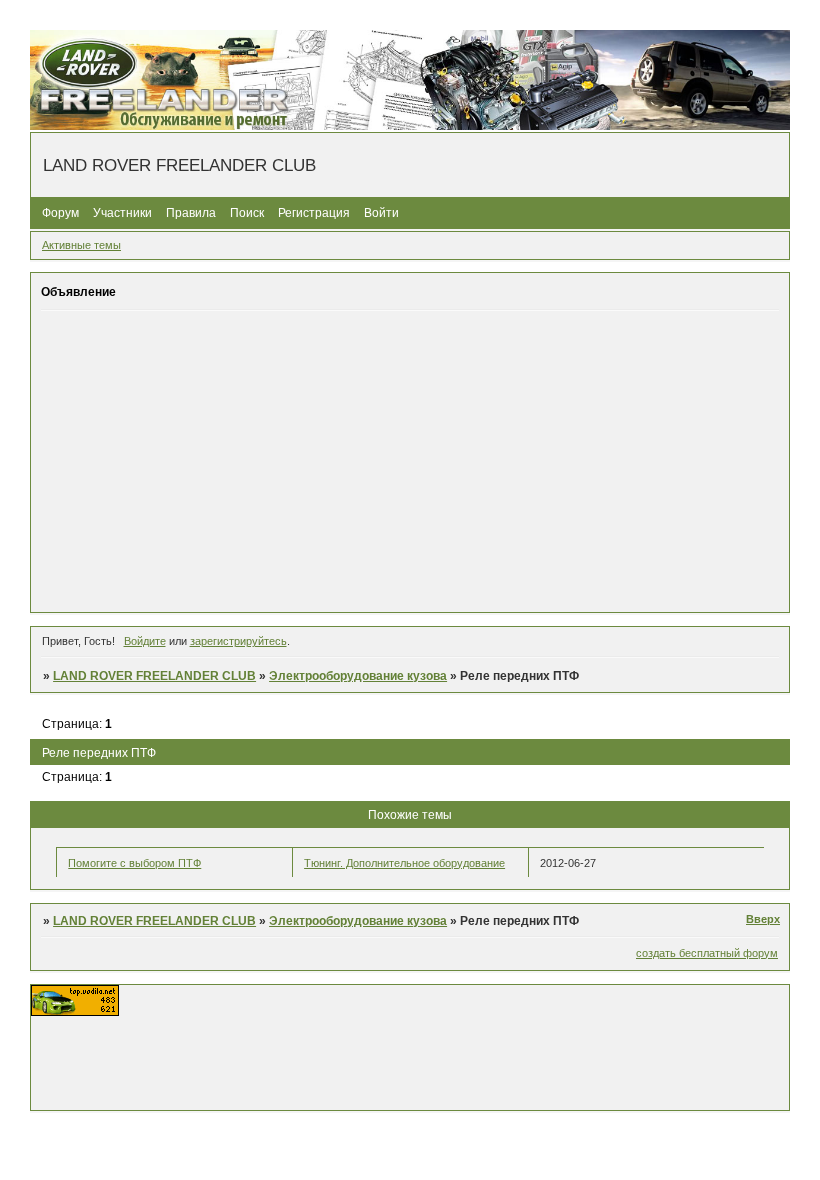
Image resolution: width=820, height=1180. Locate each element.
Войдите (145, 641)
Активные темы (81, 245)
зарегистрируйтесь (238, 641)
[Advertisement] (410, 461)
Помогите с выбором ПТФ (134, 863)
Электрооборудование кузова (358, 676)
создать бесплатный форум (707, 953)
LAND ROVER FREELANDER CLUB (154, 676)
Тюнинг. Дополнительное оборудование (404, 863)
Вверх (763, 919)
